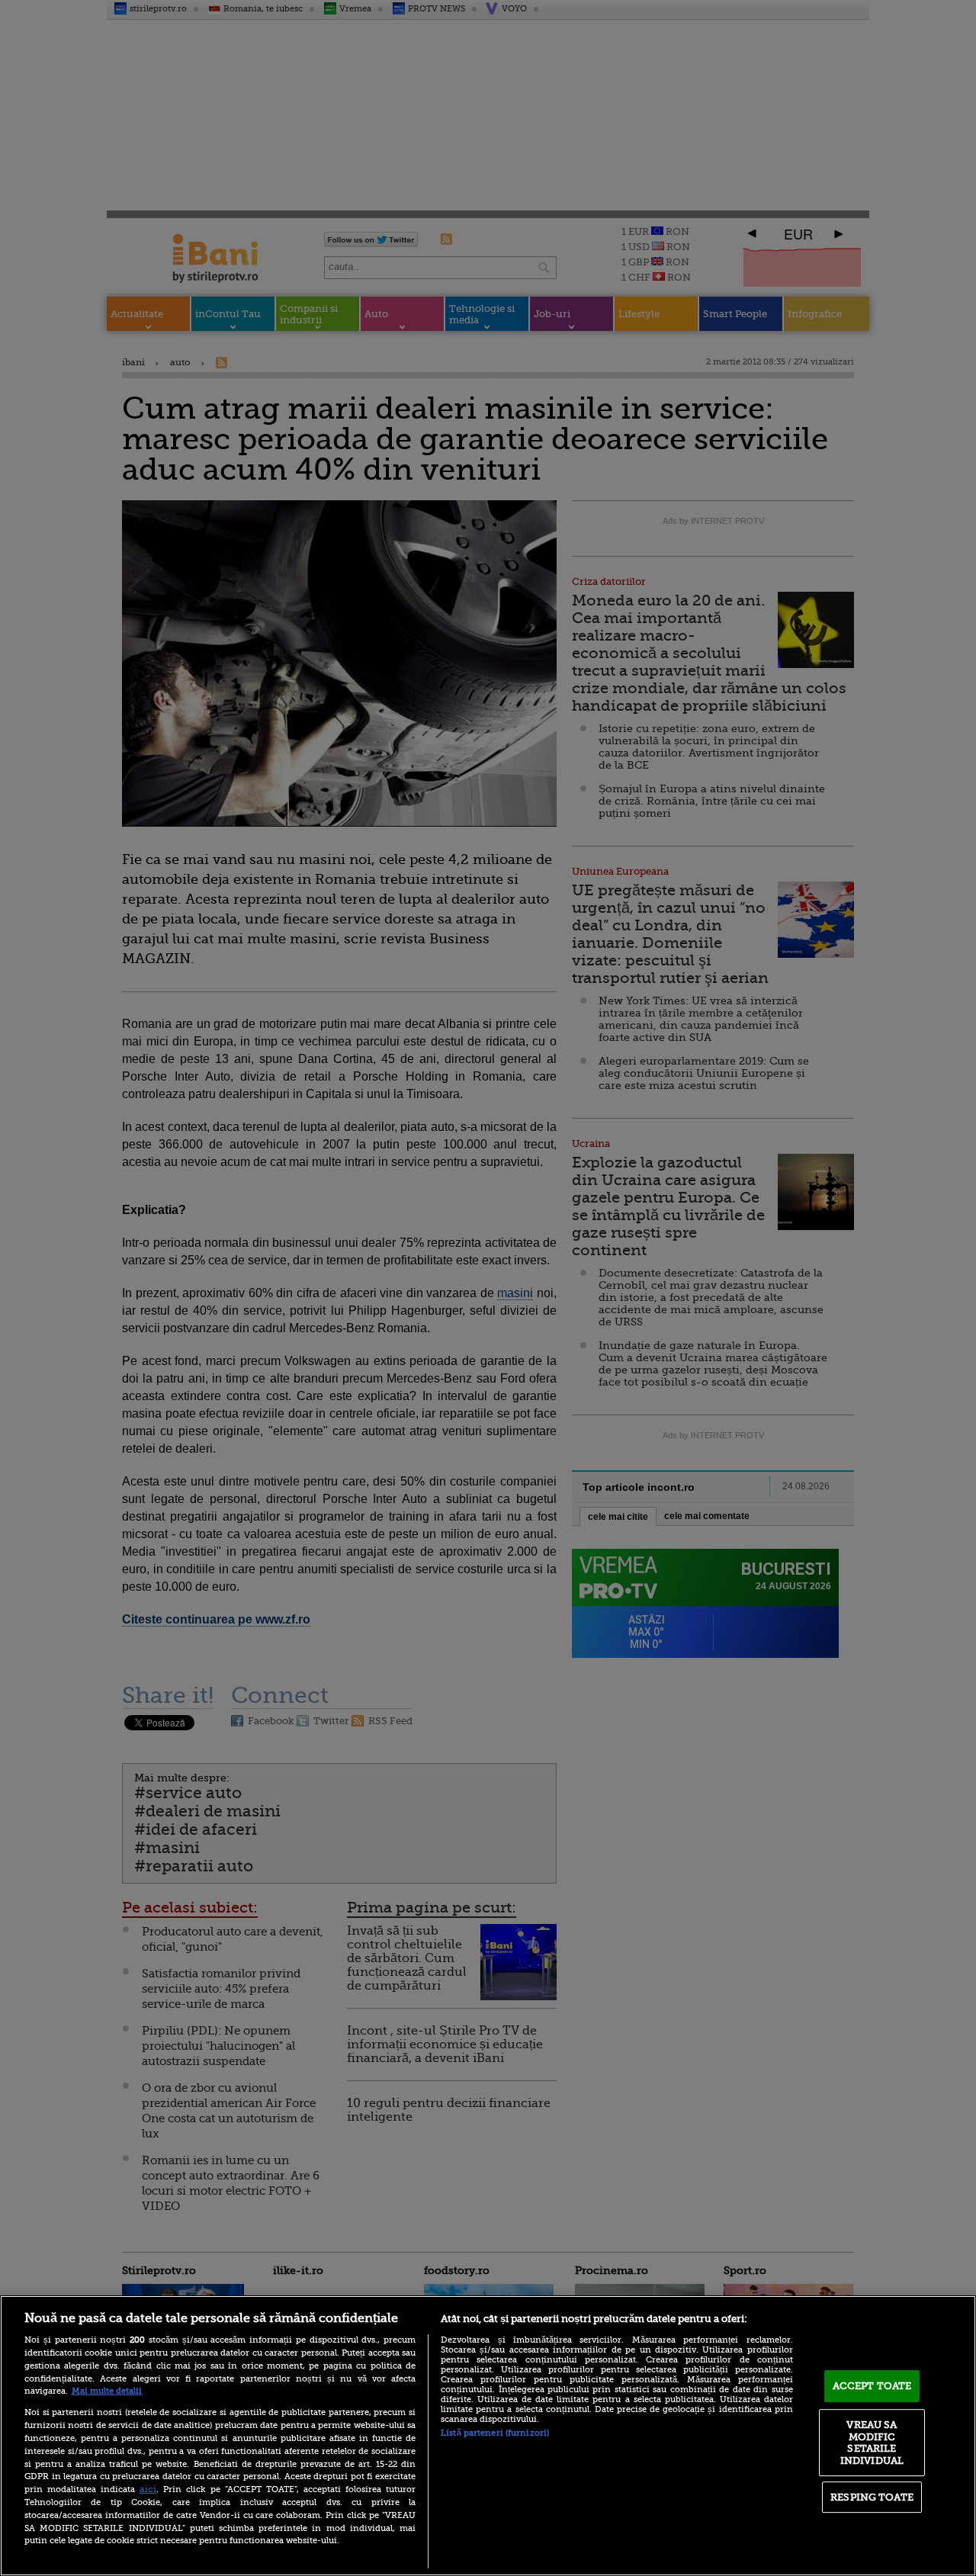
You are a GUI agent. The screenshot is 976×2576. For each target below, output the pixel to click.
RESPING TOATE (872, 2497)
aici (148, 2489)
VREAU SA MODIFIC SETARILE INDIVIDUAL (872, 2443)
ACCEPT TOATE (872, 2386)
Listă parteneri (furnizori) (495, 2433)
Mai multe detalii (107, 2391)
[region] (488, 2436)
